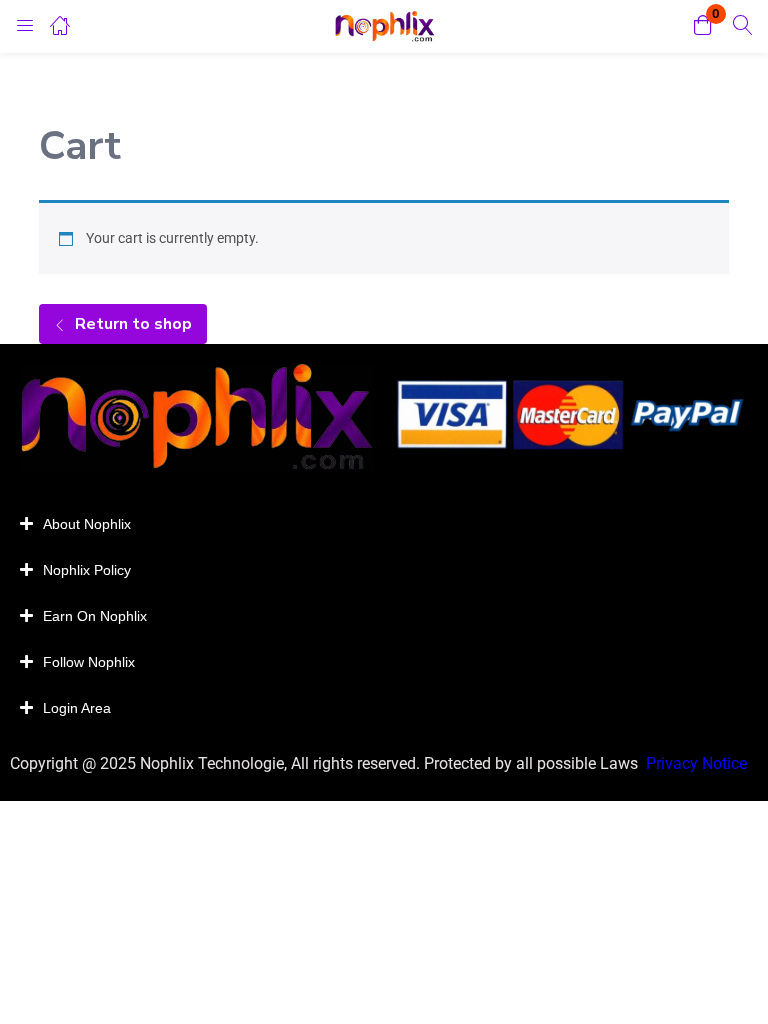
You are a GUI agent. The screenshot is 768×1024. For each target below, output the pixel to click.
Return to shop (131, 324)
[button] (703, 26)
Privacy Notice (698, 763)
